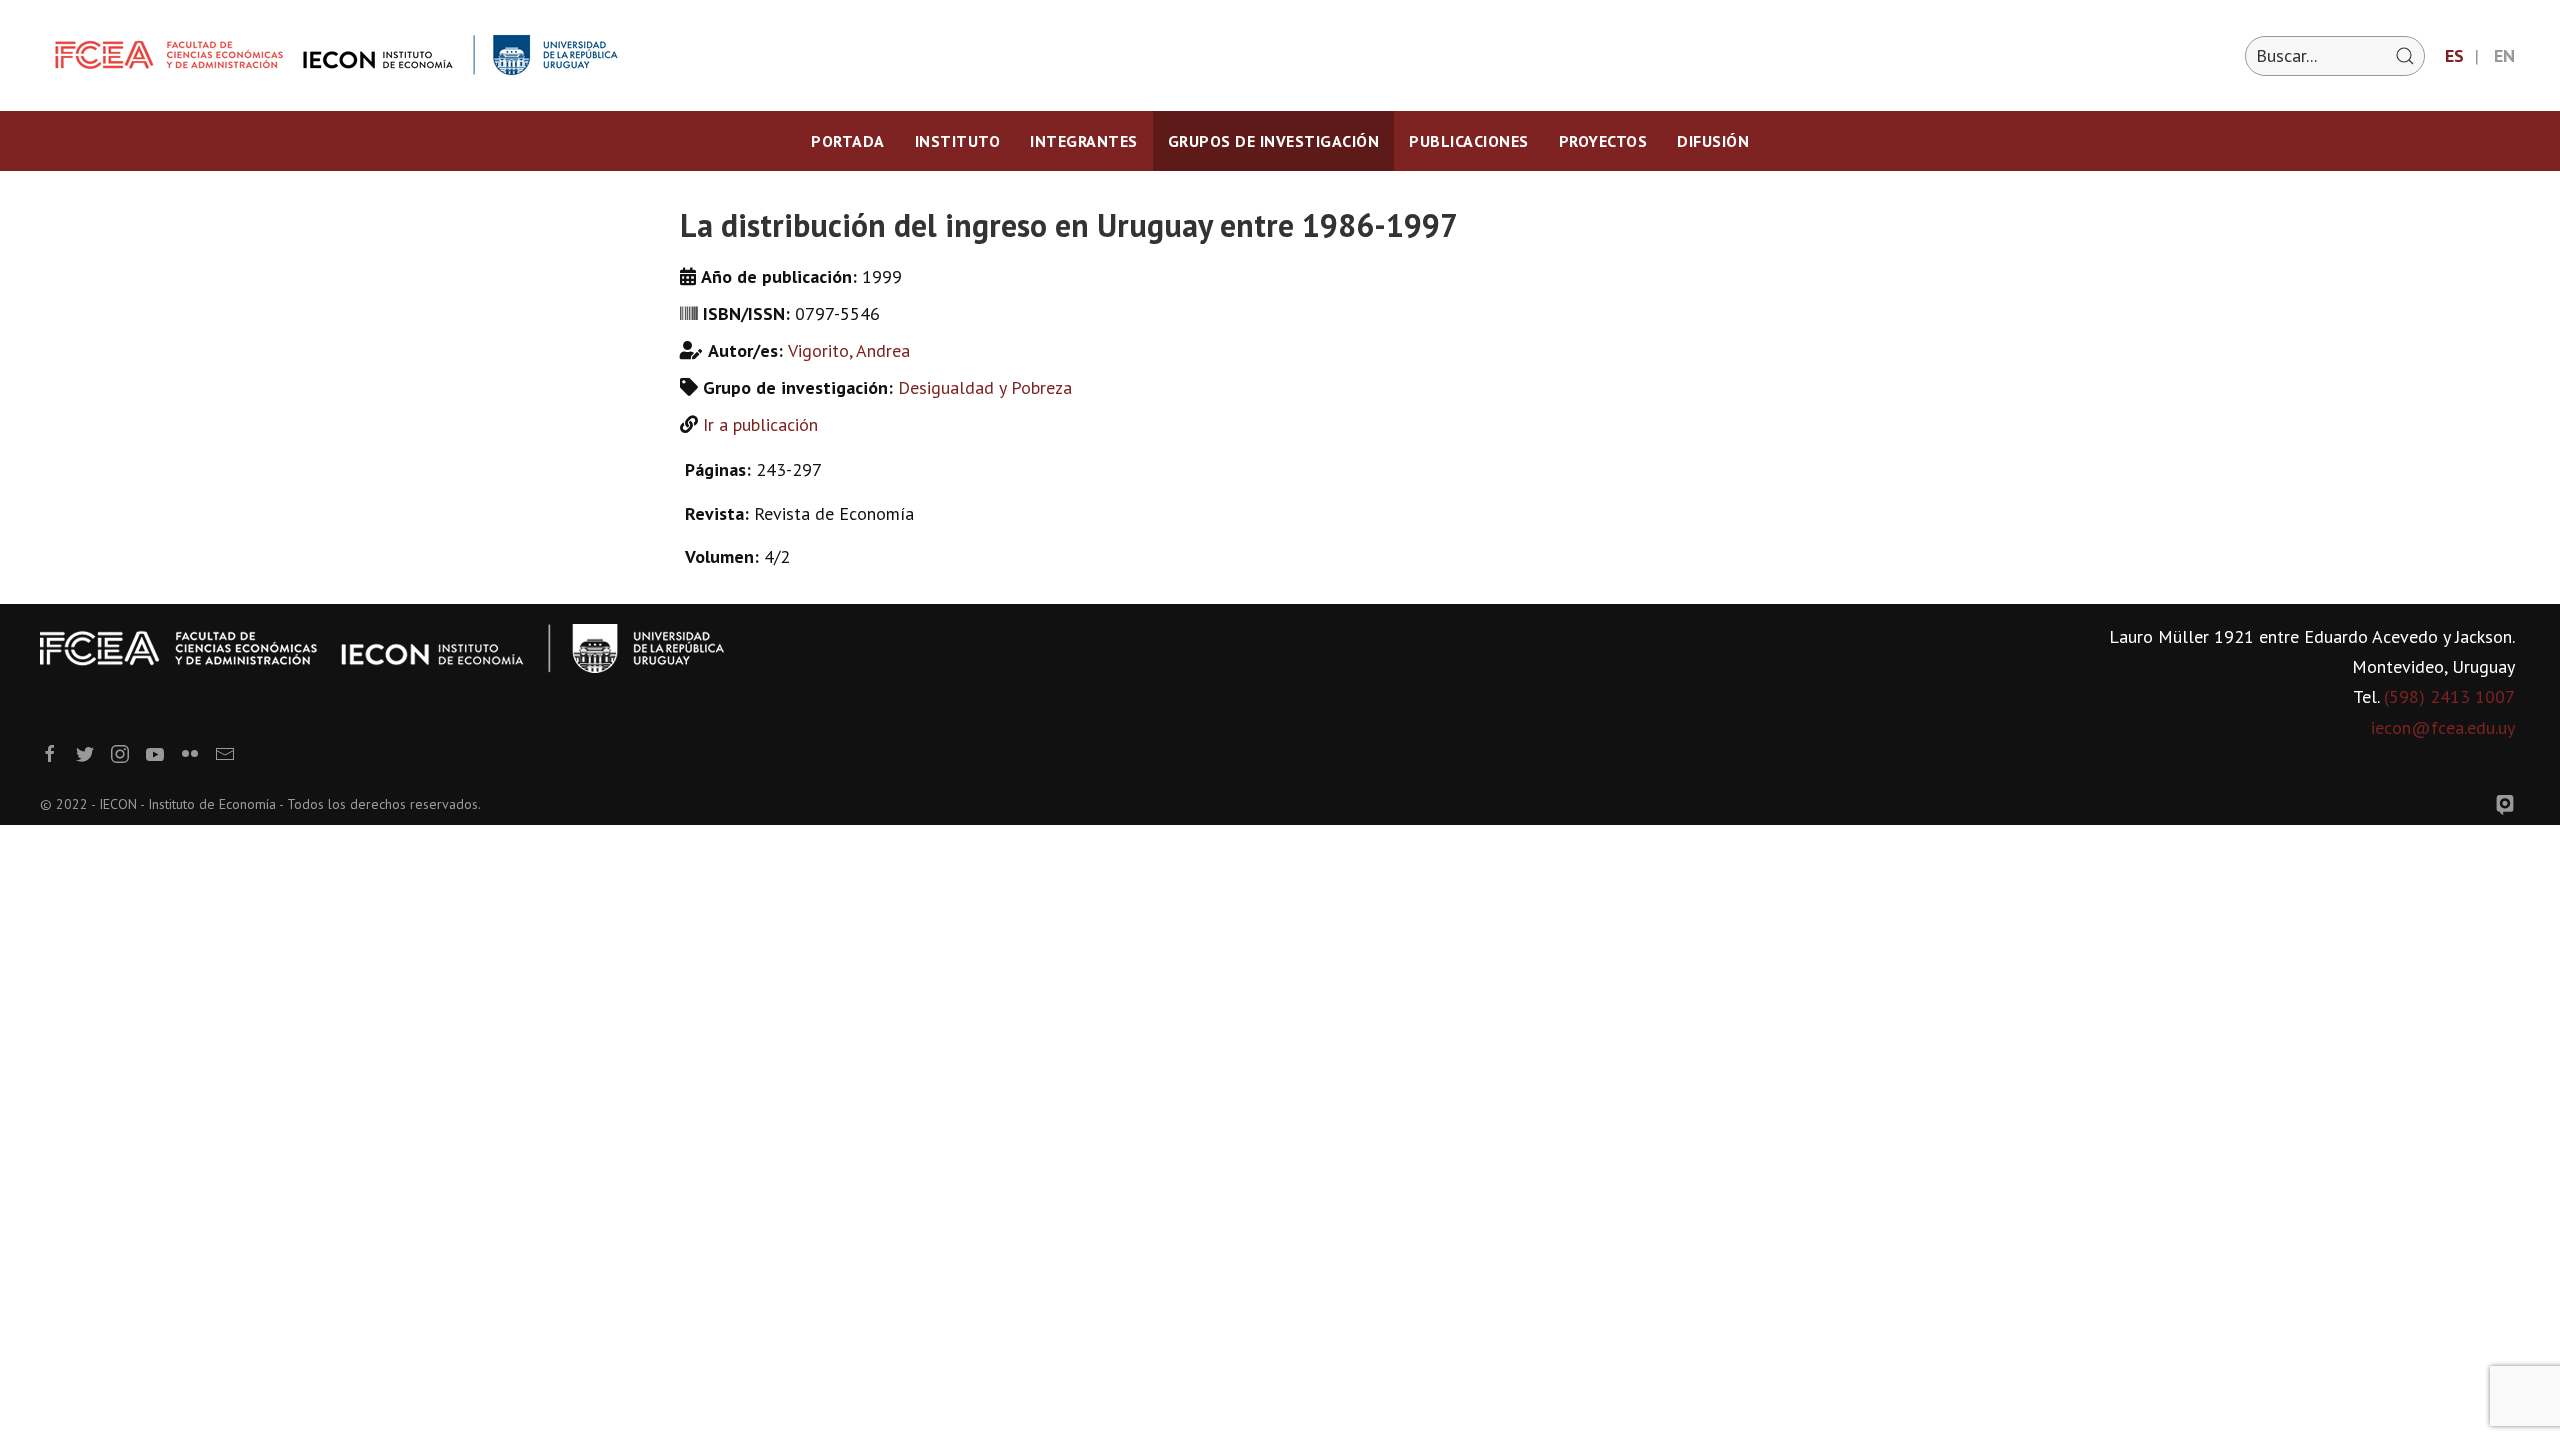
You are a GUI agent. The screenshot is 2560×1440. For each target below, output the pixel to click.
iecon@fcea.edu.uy (2443, 727)
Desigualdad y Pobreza (985, 387)
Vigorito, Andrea (849, 350)
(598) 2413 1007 (2449, 696)
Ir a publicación (760, 424)
